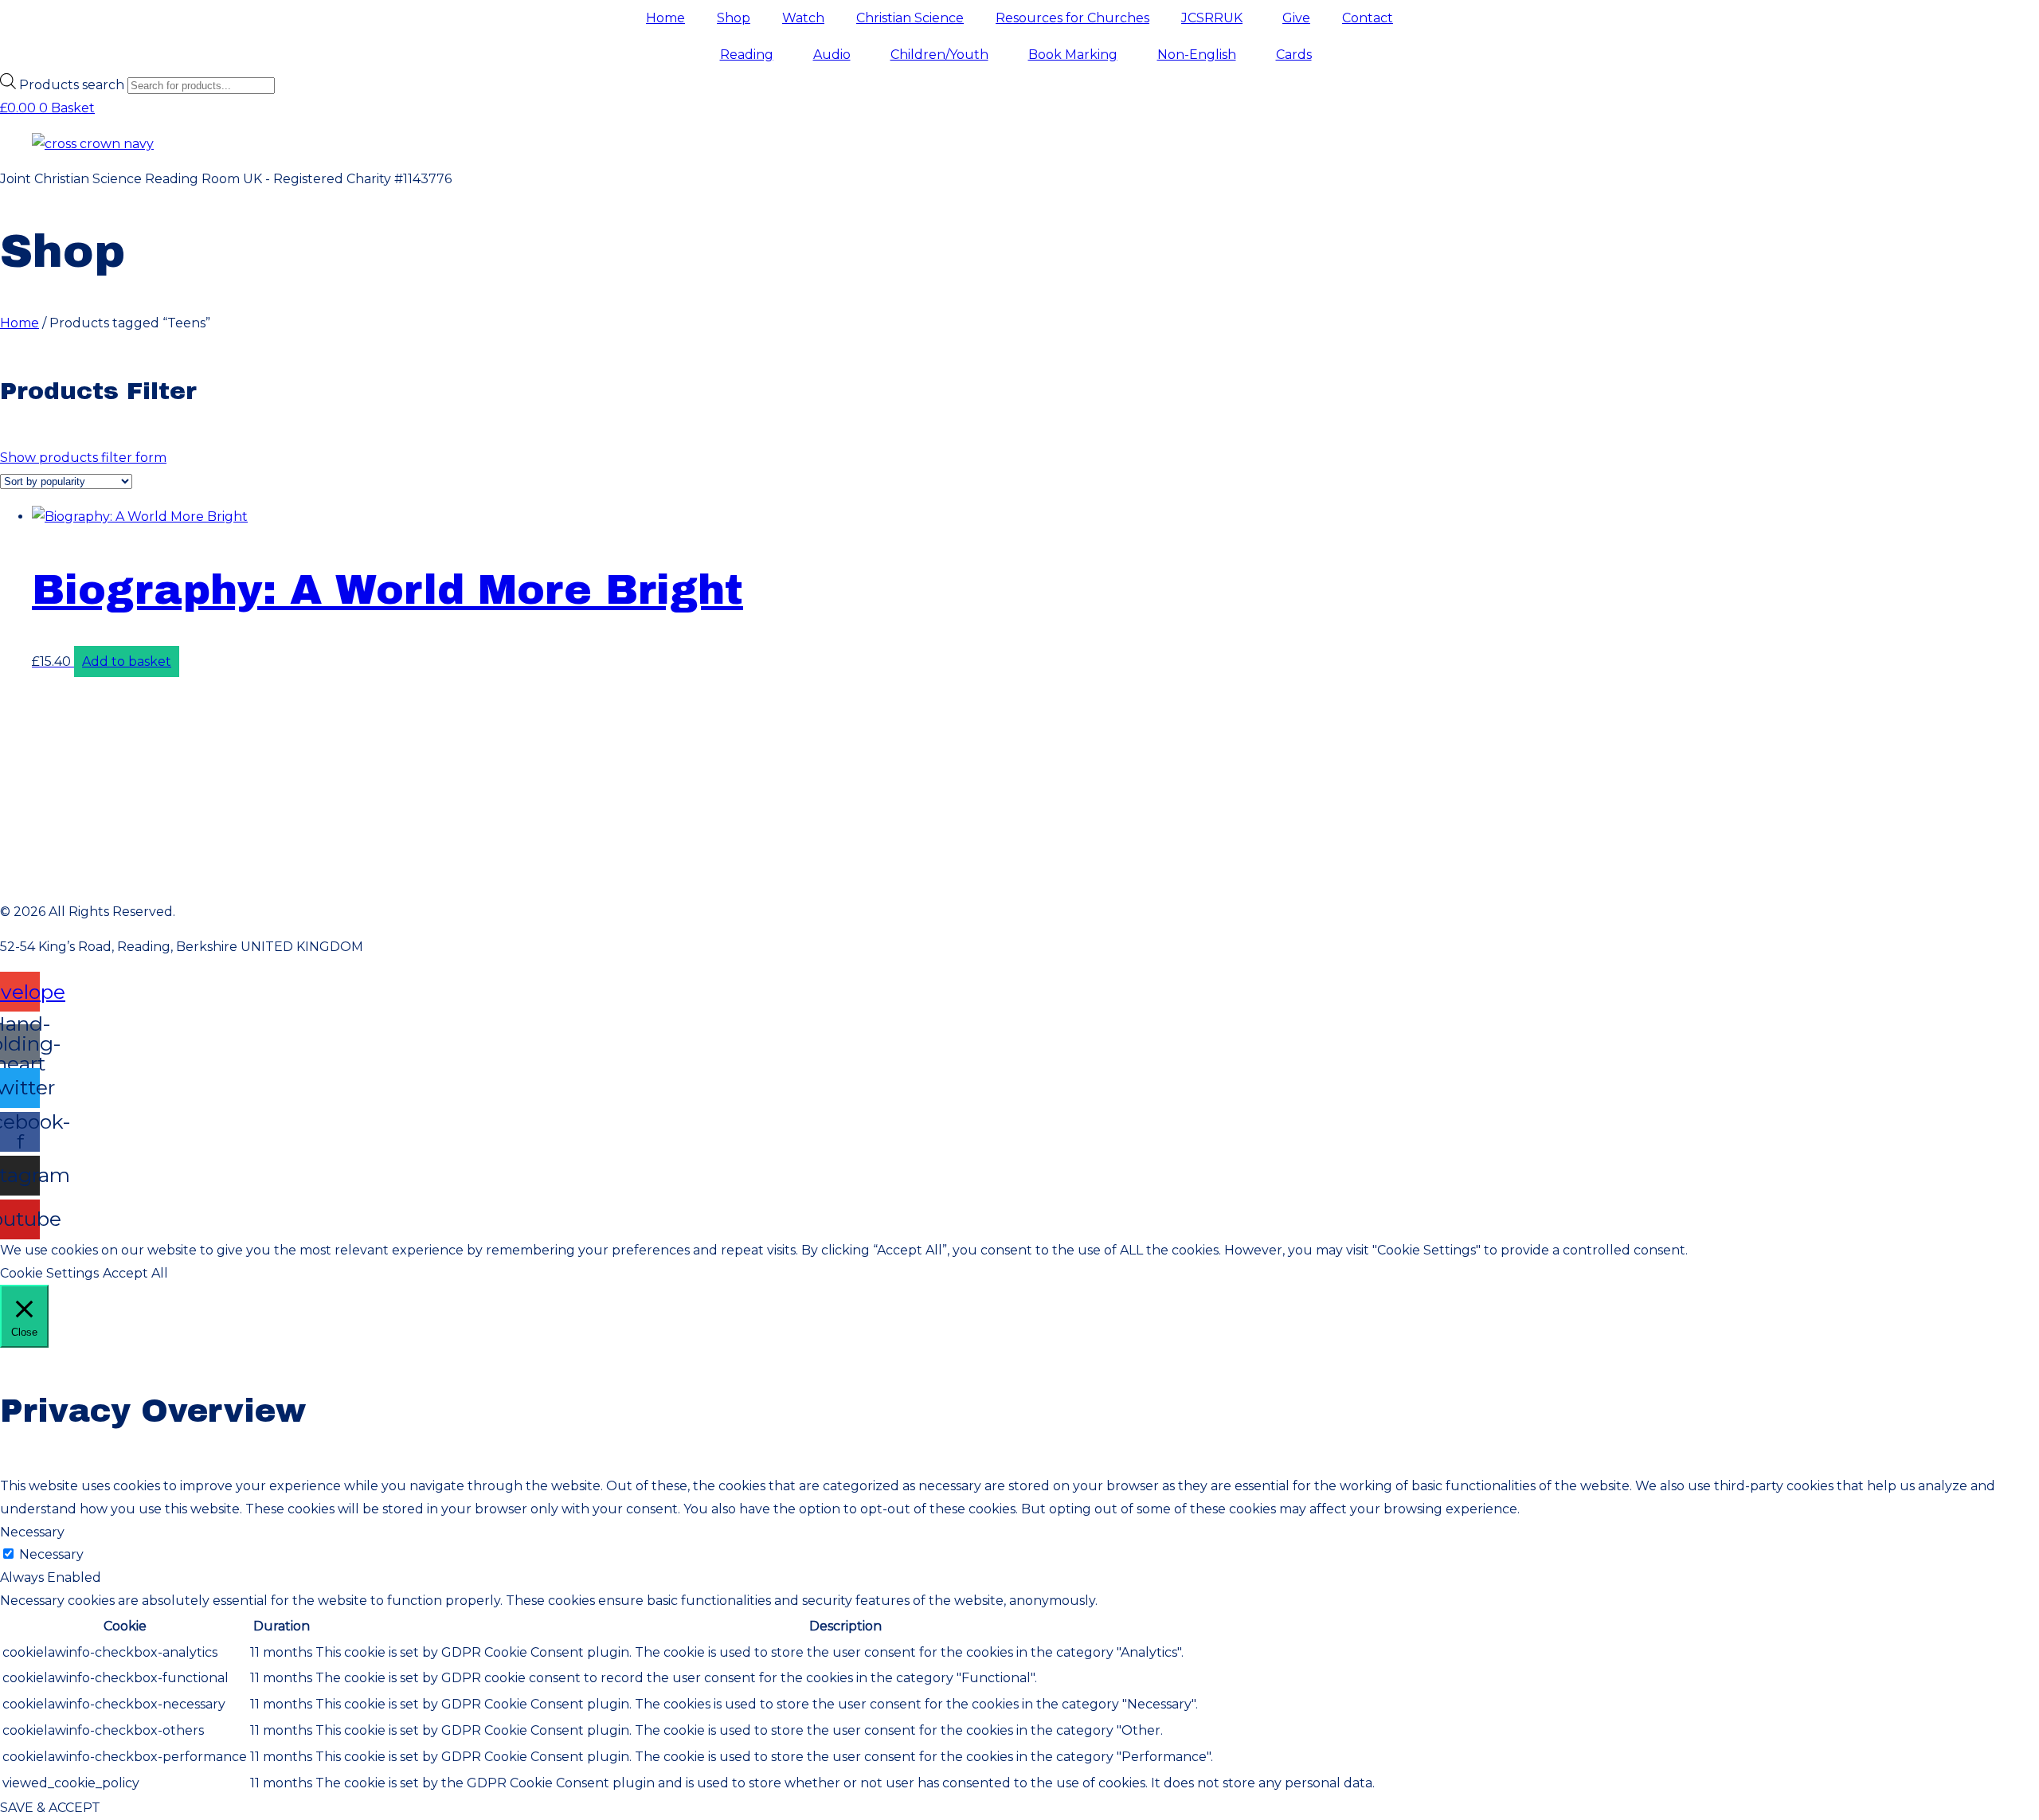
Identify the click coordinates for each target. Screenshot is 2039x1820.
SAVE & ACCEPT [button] (50, 1808)
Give (1296, 18)
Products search (73, 85)
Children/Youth (939, 55)
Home (665, 18)
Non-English (1197, 55)
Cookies (1020, 840)
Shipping (1020, 768)
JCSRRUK (1212, 18)
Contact (1368, 18)
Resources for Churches (1072, 18)
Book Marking (1073, 55)
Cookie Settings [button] (49, 1273)
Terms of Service (1019, 733)
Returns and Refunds (69, 804)
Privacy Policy (1019, 697)
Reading (747, 55)
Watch (803, 18)
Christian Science (910, 18)
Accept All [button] (135, 1273)
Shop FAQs (1020, 876)
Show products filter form (83, 458)
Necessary (51, 1554)
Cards (1294, 55)
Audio (832, 55)
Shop (734, 18)
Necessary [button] (32, 1532)
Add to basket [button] (127, 661)
